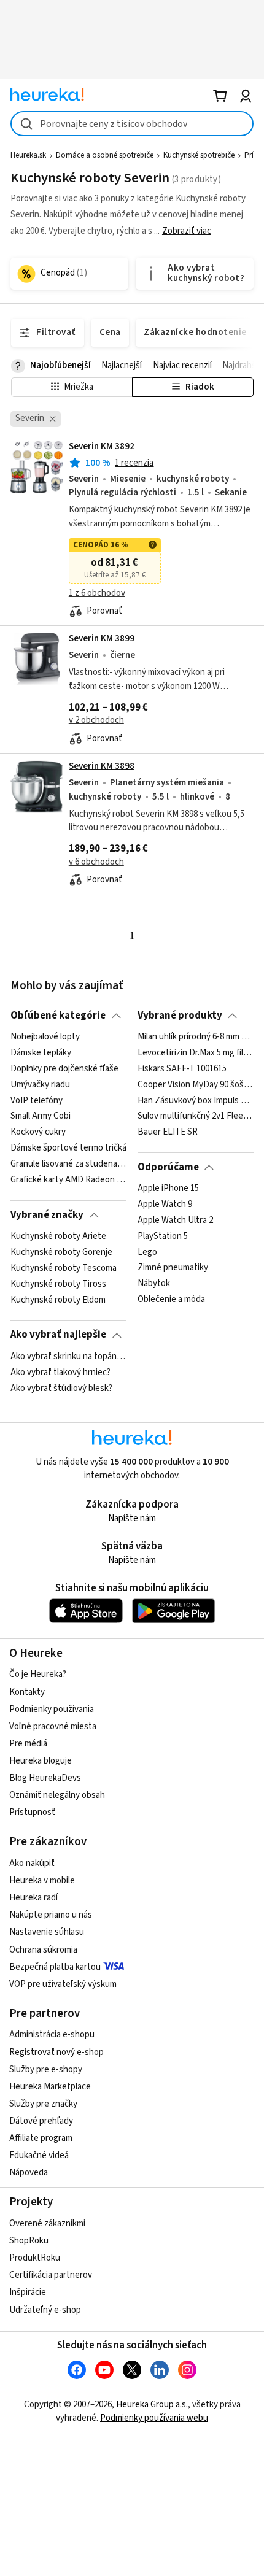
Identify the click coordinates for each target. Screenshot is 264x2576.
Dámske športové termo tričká (68, 1148)
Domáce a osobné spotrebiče (105, 155)
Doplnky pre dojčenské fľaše (64, 1069)
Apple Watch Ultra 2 (175, 1221)
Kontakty (27, 1692)
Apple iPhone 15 (168, 1189)
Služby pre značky (43, 2104)
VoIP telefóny (37, 1101)
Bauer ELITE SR (168, 1132)
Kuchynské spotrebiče (199, 155)
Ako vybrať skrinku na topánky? (68, 1357)
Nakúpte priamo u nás (51, 1915)
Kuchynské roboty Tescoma (64, 1268)
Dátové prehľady (41, 2121)
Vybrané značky (47, 1215)
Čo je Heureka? (38, 1674)
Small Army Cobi (41, 1117)
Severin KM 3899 (102, 638)
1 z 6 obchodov (97, 593)
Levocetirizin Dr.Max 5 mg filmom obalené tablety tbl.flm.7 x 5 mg (196, 1053)
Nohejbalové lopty (45, 1037)
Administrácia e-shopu (52, 2034)
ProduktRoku (35, 2258)
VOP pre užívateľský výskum (63, 1984)
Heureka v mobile (42, 1880)
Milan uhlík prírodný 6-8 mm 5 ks (196, 1037)
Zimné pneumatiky (173, 1268)
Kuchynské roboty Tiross (58, 1284)
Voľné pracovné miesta (53, 1726)
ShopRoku (29, 2241)
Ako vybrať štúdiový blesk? (61, 1388)
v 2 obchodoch (96, 720)
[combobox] (132, 124)
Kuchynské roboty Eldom (58, 1300)
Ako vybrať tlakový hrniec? (60, 1373)
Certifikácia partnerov (51, 2275)
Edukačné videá (39, 2155)
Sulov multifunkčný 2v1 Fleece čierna (196, 1117)
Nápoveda (29, 2173)
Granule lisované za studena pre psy (68, 1164)
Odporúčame (168, 1167)
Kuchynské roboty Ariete (58, 1236)
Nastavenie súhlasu (47, 1932)
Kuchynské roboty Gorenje (61, 1252)
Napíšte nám (132, 1518)
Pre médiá (28, 1744)
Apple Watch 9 (165, 1205)
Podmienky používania (52, 1709)
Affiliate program (41, 2138)
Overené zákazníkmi (47, 2223)
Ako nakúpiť (32, 1863)
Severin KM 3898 (102, 766)
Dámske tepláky (41, 1053)
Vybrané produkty (180, 1016)
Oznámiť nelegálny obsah (57, 1795)
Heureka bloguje (41, 1761)
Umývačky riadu (40, 1085)
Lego (147, 1252)
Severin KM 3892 (102, 446)
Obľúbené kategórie (58, 1016)
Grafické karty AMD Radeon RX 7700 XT (68, 1180)
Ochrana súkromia (43, 1950)
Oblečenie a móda (171, 1300)
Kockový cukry (38, 1132)
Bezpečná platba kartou (55, 1967)
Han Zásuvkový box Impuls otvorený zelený (196, 1101)
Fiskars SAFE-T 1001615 (182, 1069)
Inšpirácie (28, 2292)
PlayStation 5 (163, 1236)
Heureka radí (33, 1898)
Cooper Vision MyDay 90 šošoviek (196, 1085)
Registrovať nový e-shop (56, 2052)
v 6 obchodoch (96, 862)
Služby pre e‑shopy (46, 2069)
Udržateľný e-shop (45, 2310)
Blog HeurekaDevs (45, 1778)
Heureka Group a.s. (152, 2404)
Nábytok (154, 1284)
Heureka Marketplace (50, 2087)
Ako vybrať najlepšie (58, 1335)
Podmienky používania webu (154, 2418)
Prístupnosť (32, 1812)
